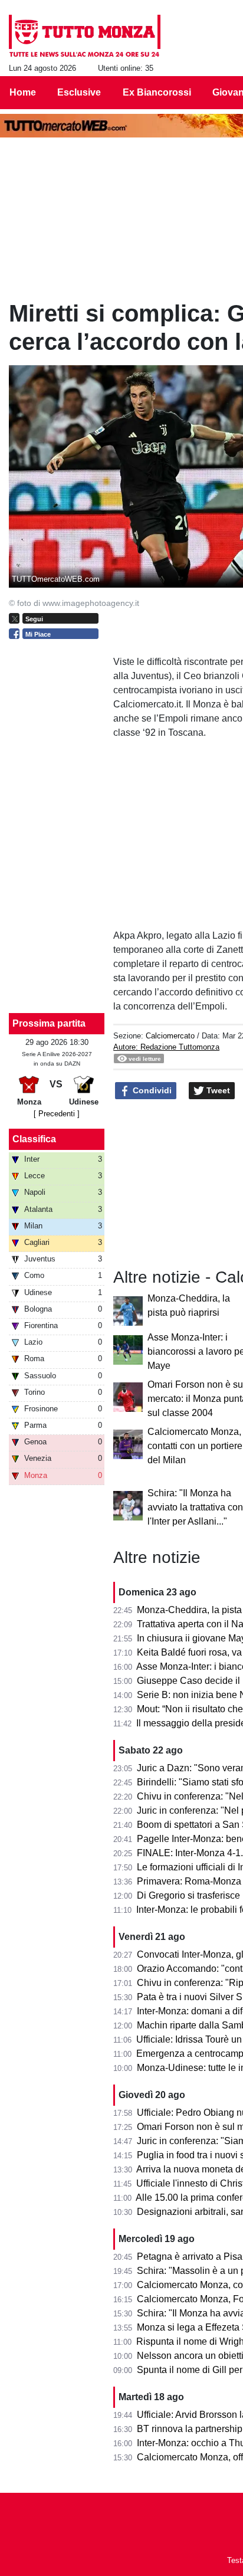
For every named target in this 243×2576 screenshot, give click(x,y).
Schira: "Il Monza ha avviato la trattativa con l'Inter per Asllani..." (195, 1507)
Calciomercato (170, 1036)
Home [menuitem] (23, 92)
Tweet (217, 1090)
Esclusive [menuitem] (79, 92)
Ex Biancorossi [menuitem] (157, 92)
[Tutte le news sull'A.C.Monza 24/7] (85, 36)
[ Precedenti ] (57, 1114)
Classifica (34, 1139)
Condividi (151, 1090)
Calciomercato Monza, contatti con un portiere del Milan (195, 1446)
